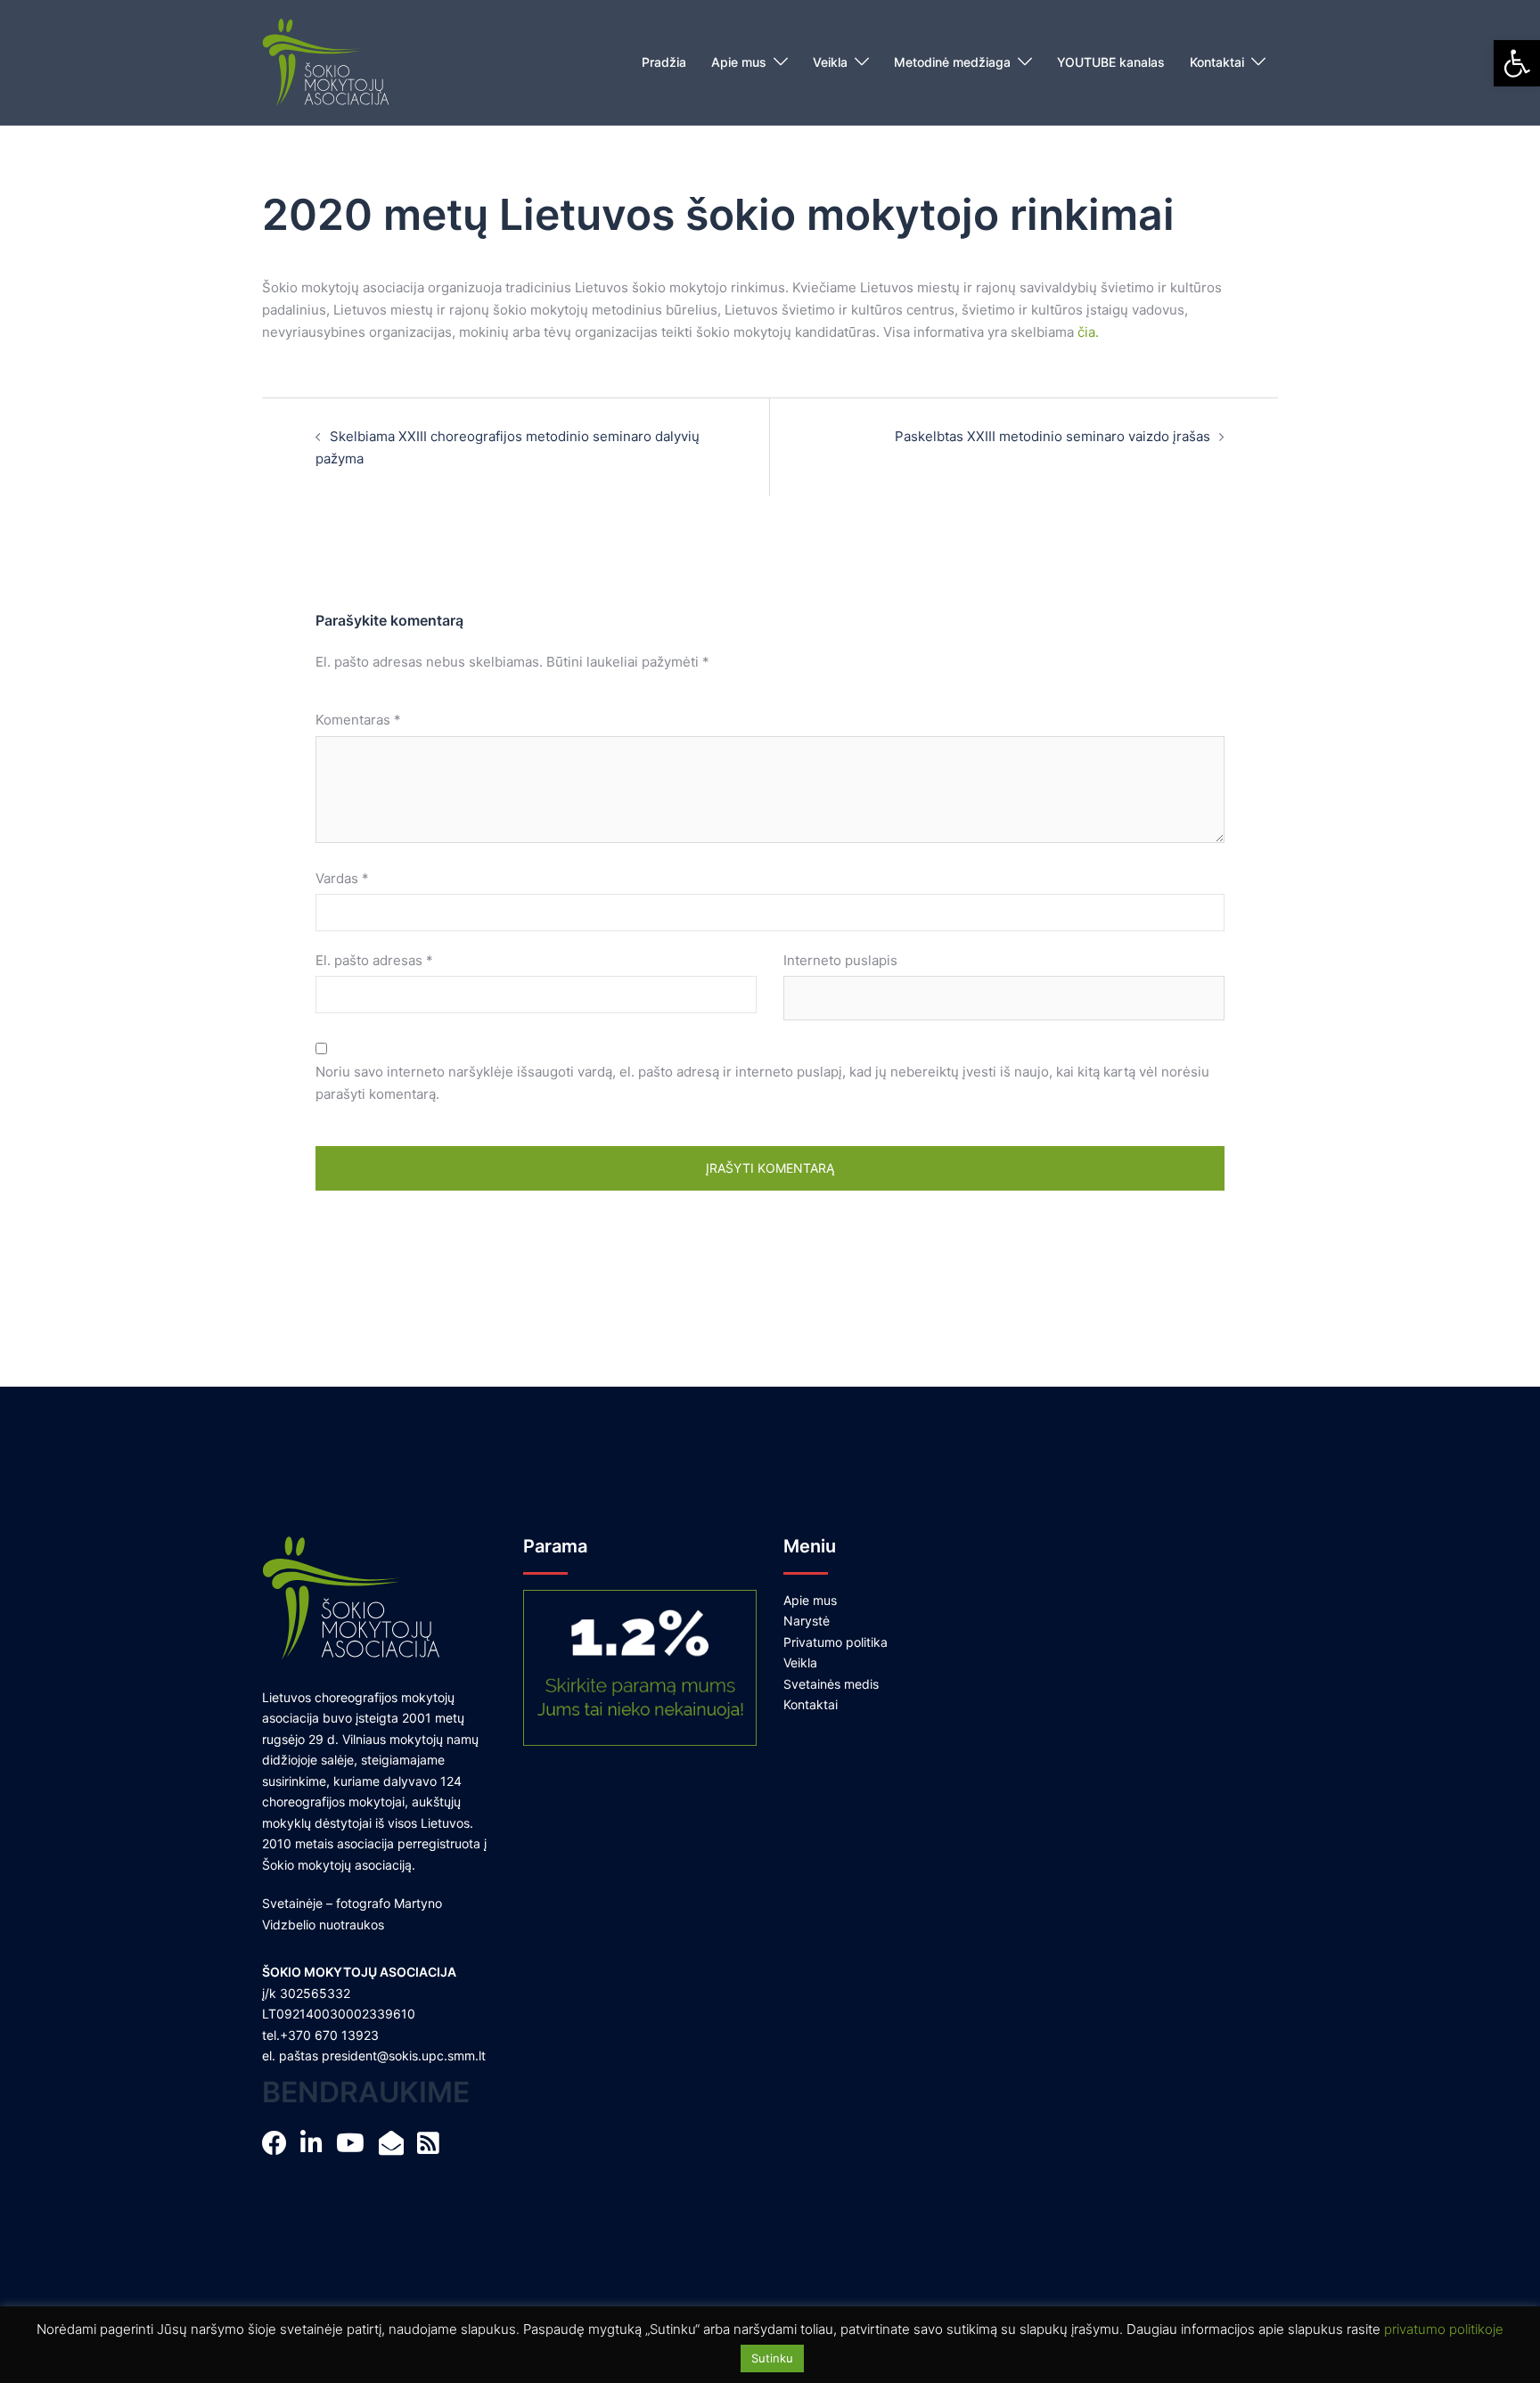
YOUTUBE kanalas (1111, 62)
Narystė (807, 1621)
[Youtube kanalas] (355, 2147)
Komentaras (358, 720)
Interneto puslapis (840, 960)
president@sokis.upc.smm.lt (404, 2055)
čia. (1088, 332)
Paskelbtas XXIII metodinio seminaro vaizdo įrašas (1053, 436)
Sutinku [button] (772, 2358)
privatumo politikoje (1444, 2329)
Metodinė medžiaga (952, 62)
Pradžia (664, 62)
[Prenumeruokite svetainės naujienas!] (396, 2147)
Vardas (342, 878)
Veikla (830, 62)
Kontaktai (1217, 62)
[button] (1517, 63)
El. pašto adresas (374, 960)
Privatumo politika (836, 1642)
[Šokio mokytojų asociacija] (326, 61)
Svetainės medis (831, 1684)
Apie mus (739, 62)
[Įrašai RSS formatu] (433, 2147)
